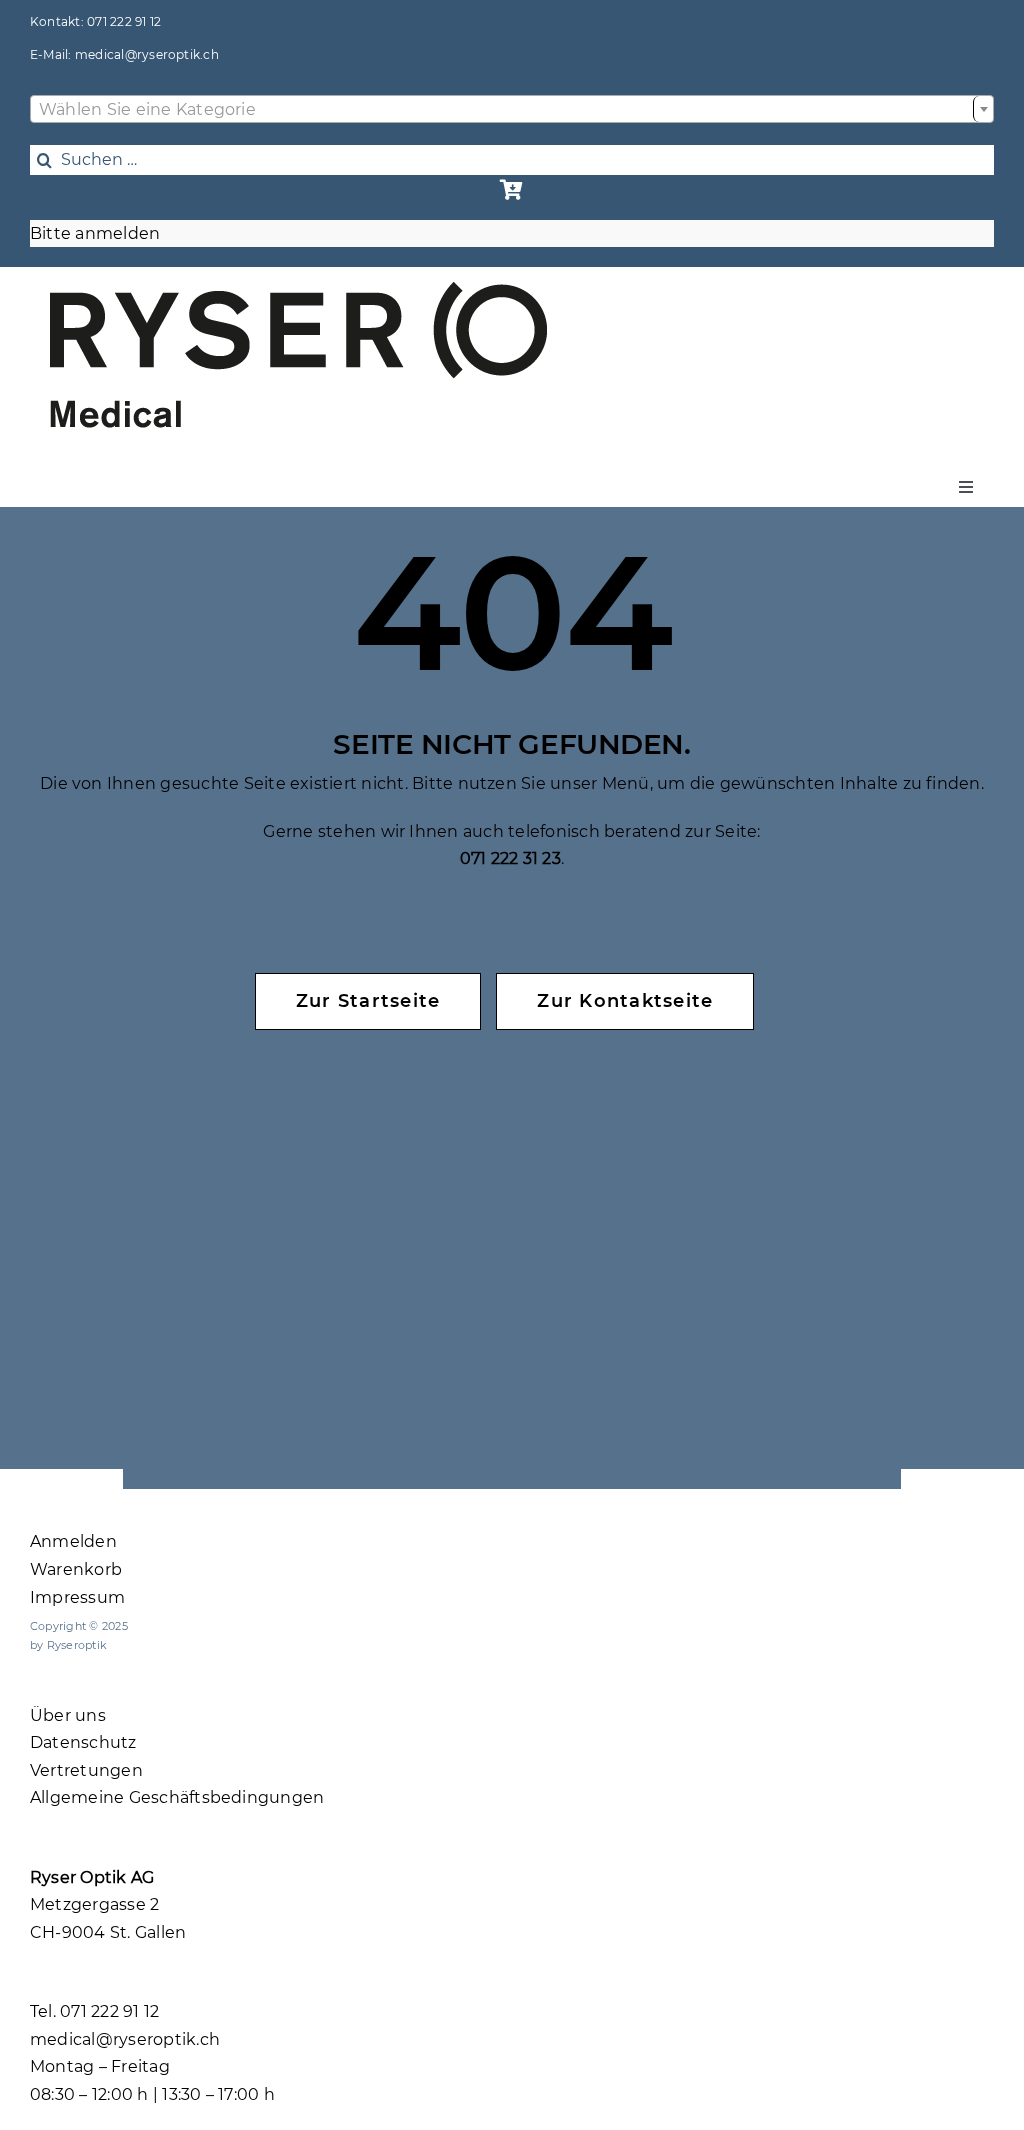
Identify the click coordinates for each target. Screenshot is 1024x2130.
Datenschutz (83, 1742)
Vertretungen (86, 1770)
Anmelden (73, 1541)
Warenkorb (76, 1569)
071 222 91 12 (124, 21)
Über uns (68, 1715)
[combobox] (512, 109)
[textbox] (512, 110)
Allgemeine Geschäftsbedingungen (177, 1797)
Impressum (77, 1597)
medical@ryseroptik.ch (147, 54)
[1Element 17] (298, 289)
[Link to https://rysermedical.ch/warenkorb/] (511, 190)
